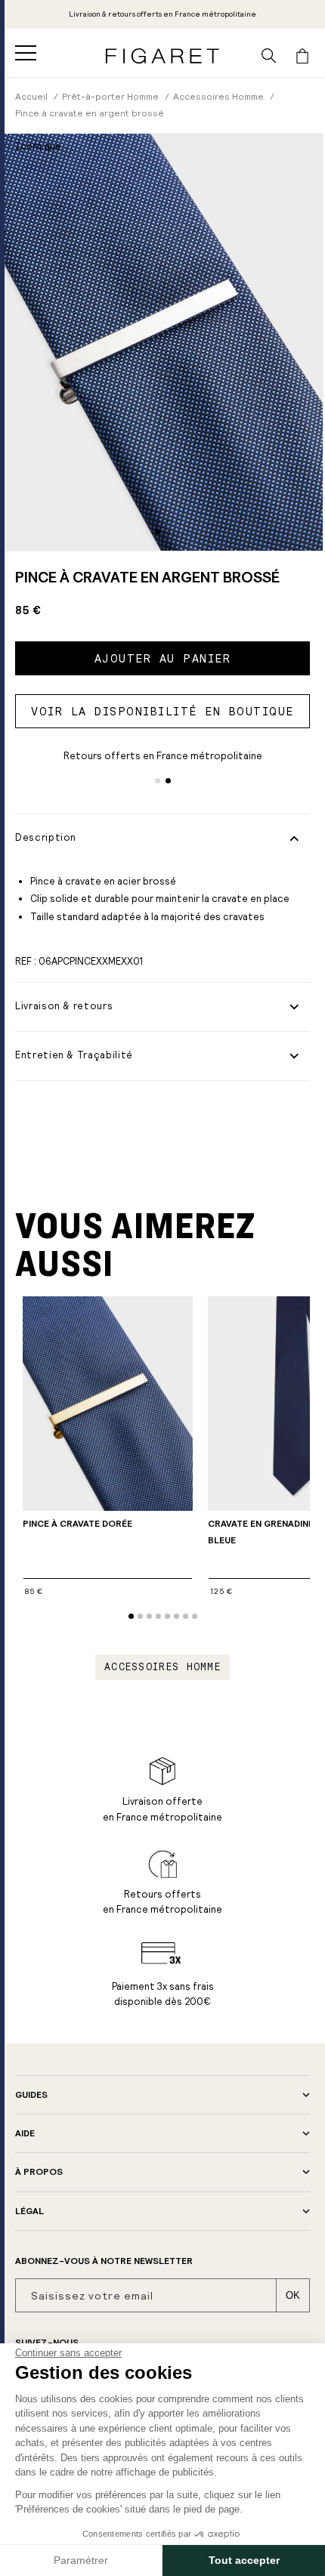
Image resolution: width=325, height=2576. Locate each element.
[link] (162, 14)
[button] (26, 53)
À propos (39, 2172)
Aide (25, 2133)
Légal (29, 2211)
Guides (31, 2095)
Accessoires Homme (162, 1667)
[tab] (158, 531)
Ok (293, 2295)
